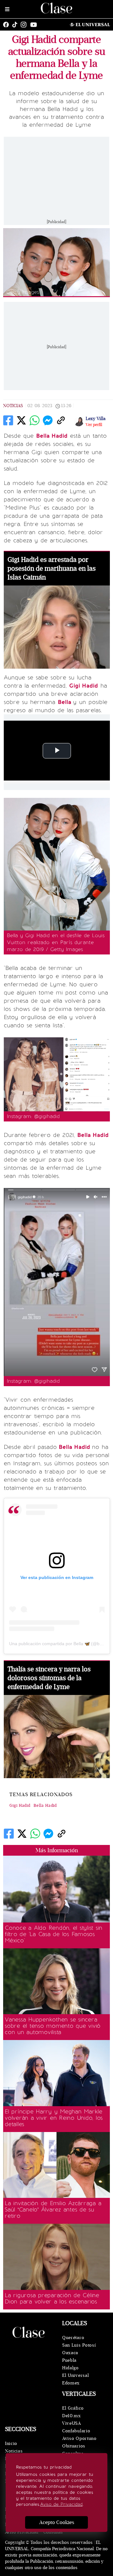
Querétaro (73, 2338)
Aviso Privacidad (22, 2532)
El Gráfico (73, 2408)
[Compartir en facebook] (8, 420)
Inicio (11, 2443)
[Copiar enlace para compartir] (61, 420)
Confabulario (76, 2431)
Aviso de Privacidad (61, 2504)
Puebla (69, 2360)
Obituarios (74, 2446)
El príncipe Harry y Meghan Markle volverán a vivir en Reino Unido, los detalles (54, 2118)
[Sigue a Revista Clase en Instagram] (25, 25)
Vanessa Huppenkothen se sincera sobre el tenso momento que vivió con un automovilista (53, 2026)
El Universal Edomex (75, 2379)
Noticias (13, 406)
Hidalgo (70, 2368)
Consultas (53, 2532)
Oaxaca (70, 2353)
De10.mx (72, 2416)
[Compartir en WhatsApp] (35, 420)
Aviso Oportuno (79, 2438)
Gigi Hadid (20, 1806)
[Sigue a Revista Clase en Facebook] (8, 25)
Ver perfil (94, 425)
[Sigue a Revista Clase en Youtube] (35, 25)
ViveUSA (72, 2423)
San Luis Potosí (79, 2345)
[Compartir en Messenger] (48, 420)
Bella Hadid (45, 1806)
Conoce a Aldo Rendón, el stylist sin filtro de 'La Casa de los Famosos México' (54, 1934)
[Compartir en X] (21, 420)
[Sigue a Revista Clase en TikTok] (16, 25)
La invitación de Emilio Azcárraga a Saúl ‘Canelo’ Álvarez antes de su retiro (53, 2210)
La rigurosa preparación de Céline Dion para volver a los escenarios (52, 2298)
